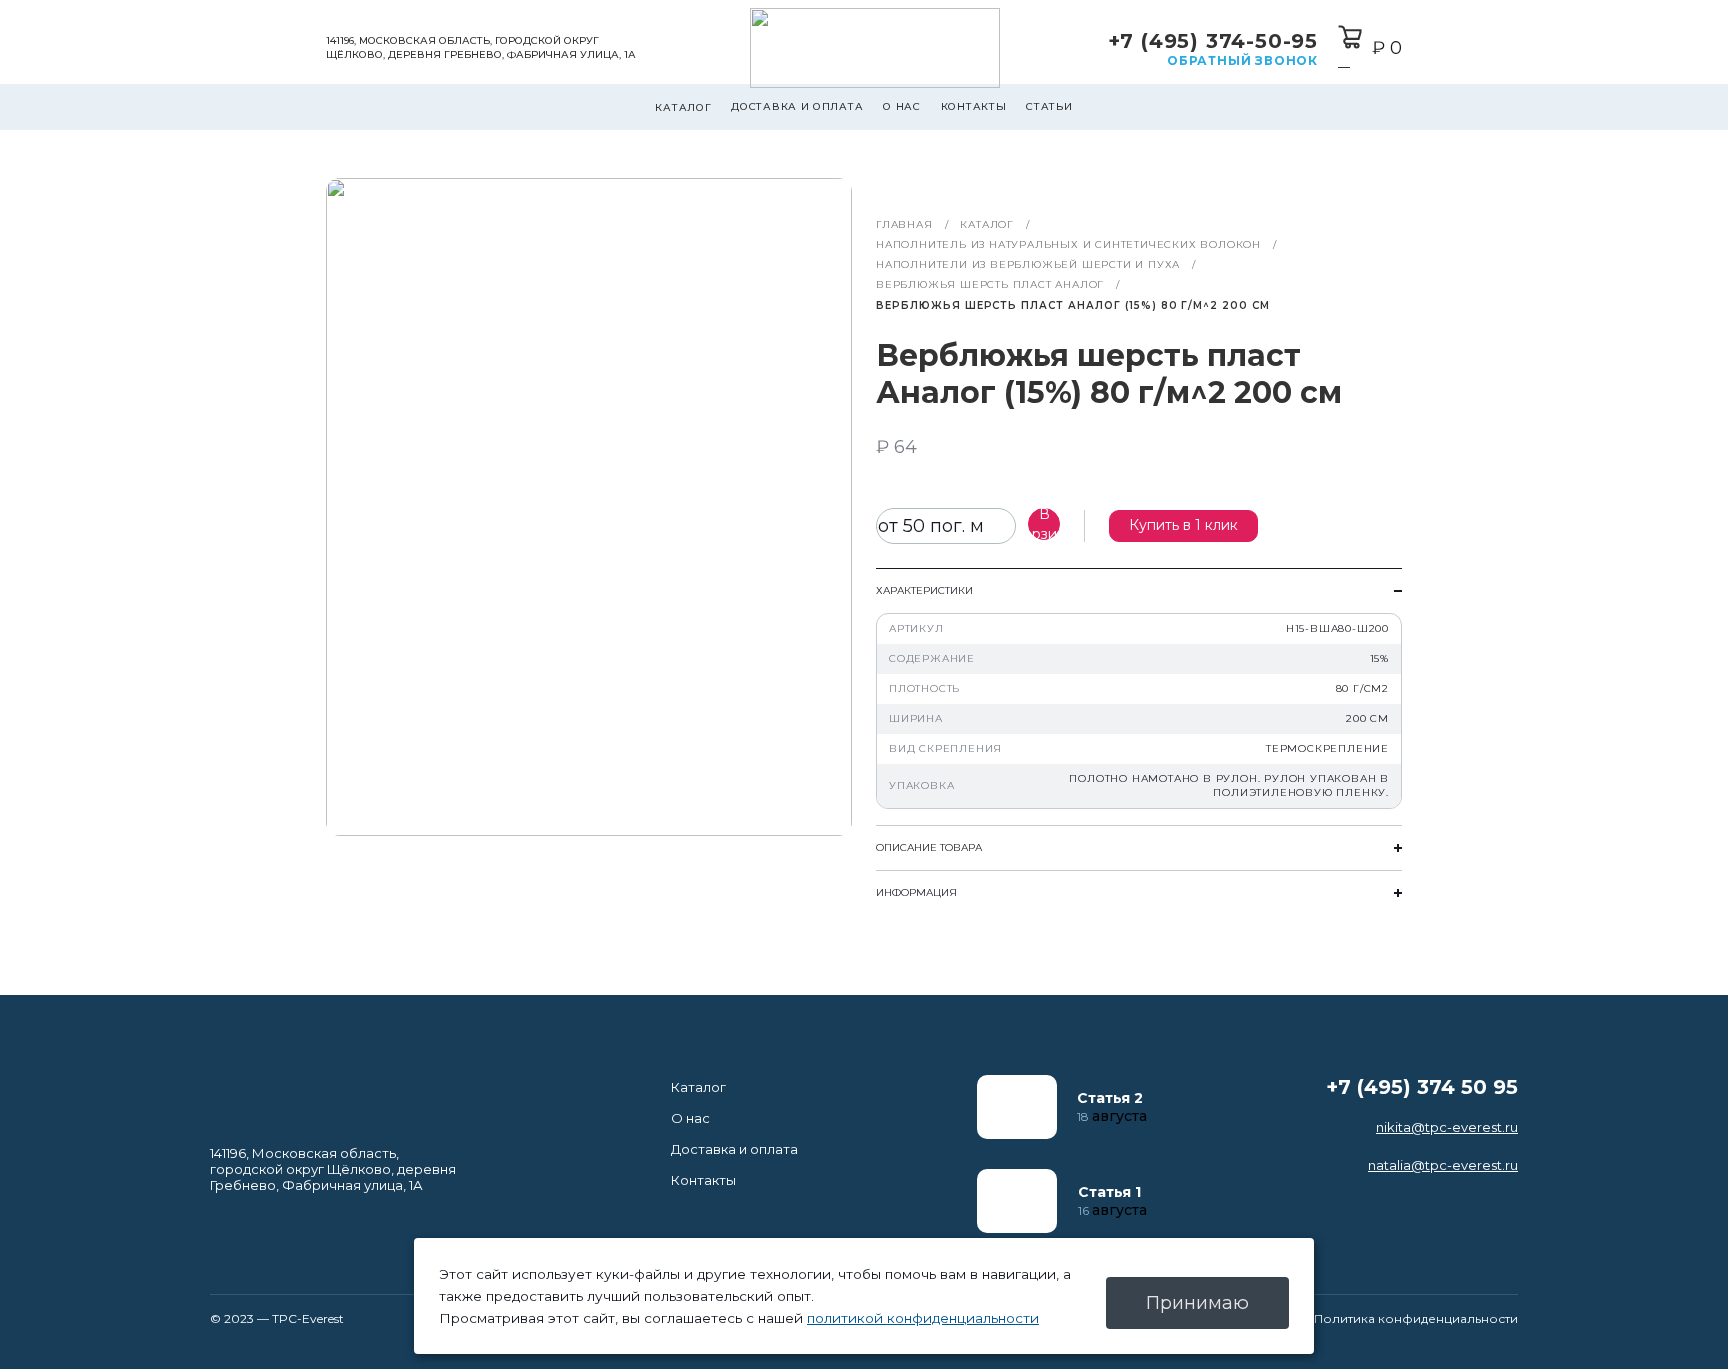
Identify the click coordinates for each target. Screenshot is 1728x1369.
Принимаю (1197, 1303)
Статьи (1049, 106)
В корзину (1044, 524)
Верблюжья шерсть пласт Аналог (990, 284)
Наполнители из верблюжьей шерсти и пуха (1028, 264)
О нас (902, 106)
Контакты (974, 106)
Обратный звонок (1242, 60)
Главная (904, 224)
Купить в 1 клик (1183, 525)
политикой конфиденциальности (923, 1318)
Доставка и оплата (797, 106)
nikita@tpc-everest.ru (1447, 1127)
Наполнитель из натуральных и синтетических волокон (1068, 244)
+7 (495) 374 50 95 (1422, 1087)
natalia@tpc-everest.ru (1443, 1165)
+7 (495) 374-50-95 (1213, 41)
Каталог (683, 107)
